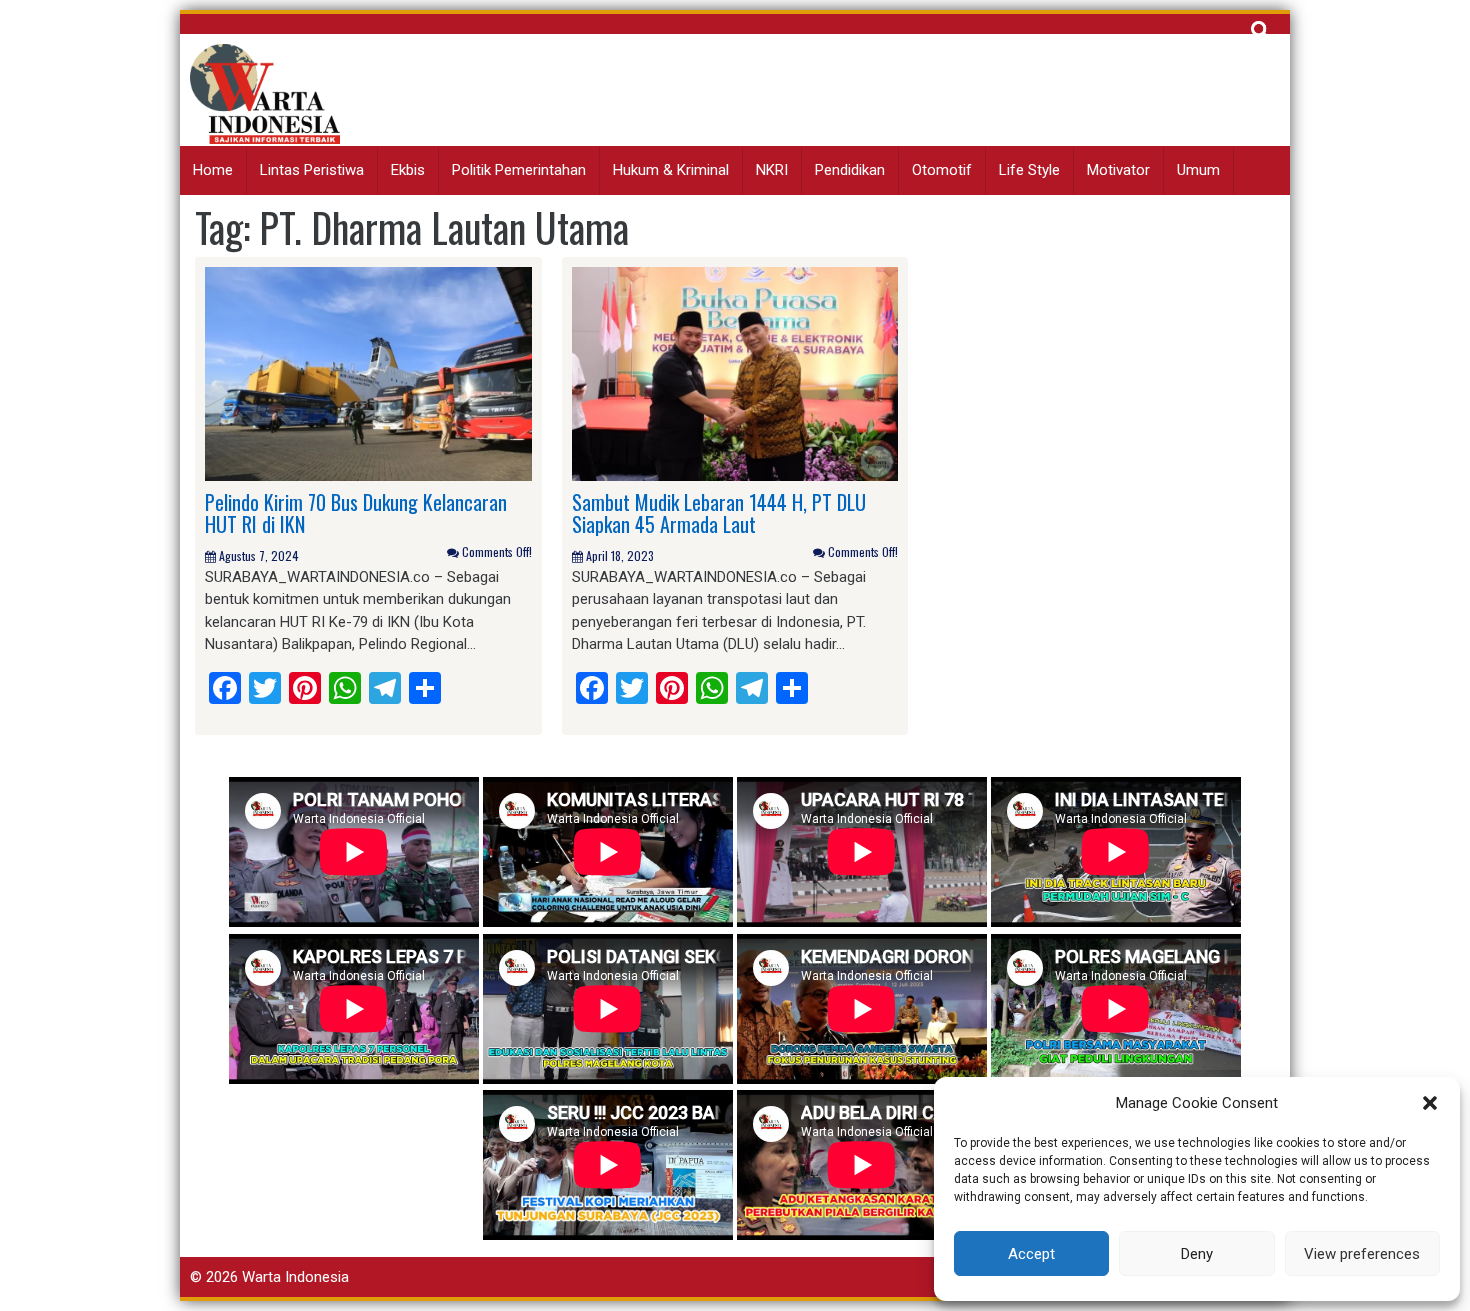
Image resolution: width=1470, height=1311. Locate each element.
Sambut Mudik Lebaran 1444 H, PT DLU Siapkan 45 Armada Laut (719, 513)
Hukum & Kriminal (671, 170)
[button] (1430, 1103)
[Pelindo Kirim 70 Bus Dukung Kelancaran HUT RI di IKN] (368, 373)
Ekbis (408, 170)
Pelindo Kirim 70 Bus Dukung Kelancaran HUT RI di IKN (356, 513)
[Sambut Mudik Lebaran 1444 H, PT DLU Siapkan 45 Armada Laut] (735, 373)
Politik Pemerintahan (519, 170)
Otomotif (942, 170)
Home (213, 170)
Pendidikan (850, 170)
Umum (1198, 170)
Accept (1031, 1254)
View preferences (1362, 1254)
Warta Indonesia (295, 1277)
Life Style (1029, 170)
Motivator (1118, 170)
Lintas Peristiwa (312, 170)
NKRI (772, 170)
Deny (1197, 1254)
